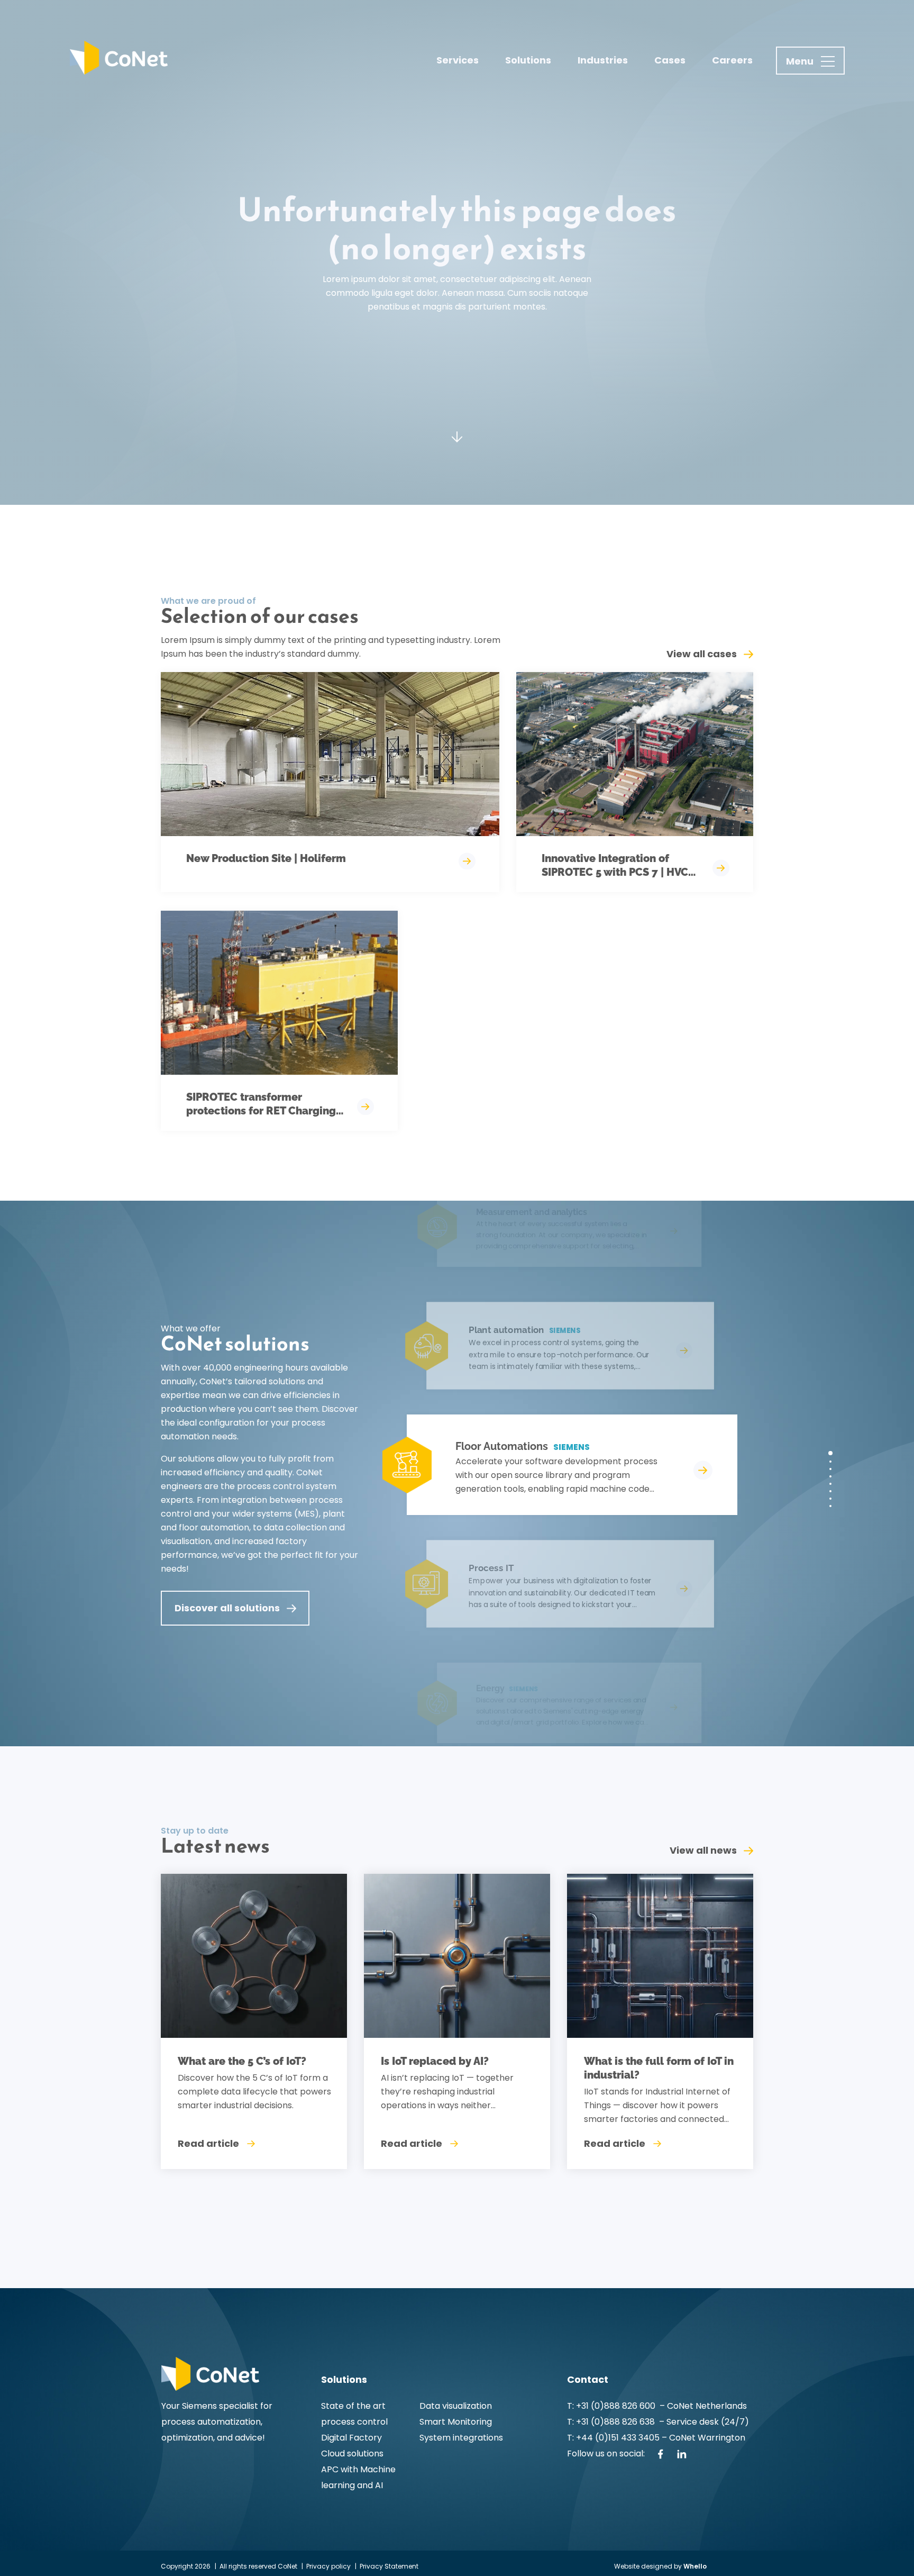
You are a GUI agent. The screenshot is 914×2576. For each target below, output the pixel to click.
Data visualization (456, 2406)
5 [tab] (830, 1484)
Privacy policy (328, 2566)
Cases (670, 60)
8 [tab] (830, 1506)
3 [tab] (830, 1469)
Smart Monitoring (456, 2422)
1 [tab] (830, 1453)
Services (458, 60)
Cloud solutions (352, 2453)
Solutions (528, 60)
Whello (695, 2566)
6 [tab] (830, 1491)
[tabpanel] (558, 1465)
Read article (208, 2143)
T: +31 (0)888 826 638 (613, 2422)
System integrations (461, 2438)
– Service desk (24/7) (704, 2422)
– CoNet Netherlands (702, 2406)
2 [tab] (830, 1462)
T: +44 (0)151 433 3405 (613, 2438)
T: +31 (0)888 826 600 (612, 2406)
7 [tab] (830, 1499)
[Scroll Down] (457, 443)
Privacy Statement (389, 2566)
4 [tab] (830, 1476)
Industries (603, 60)
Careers (732, 60)
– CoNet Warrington (702, 2438)
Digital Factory (351, 2438)
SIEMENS (572, 1447)
